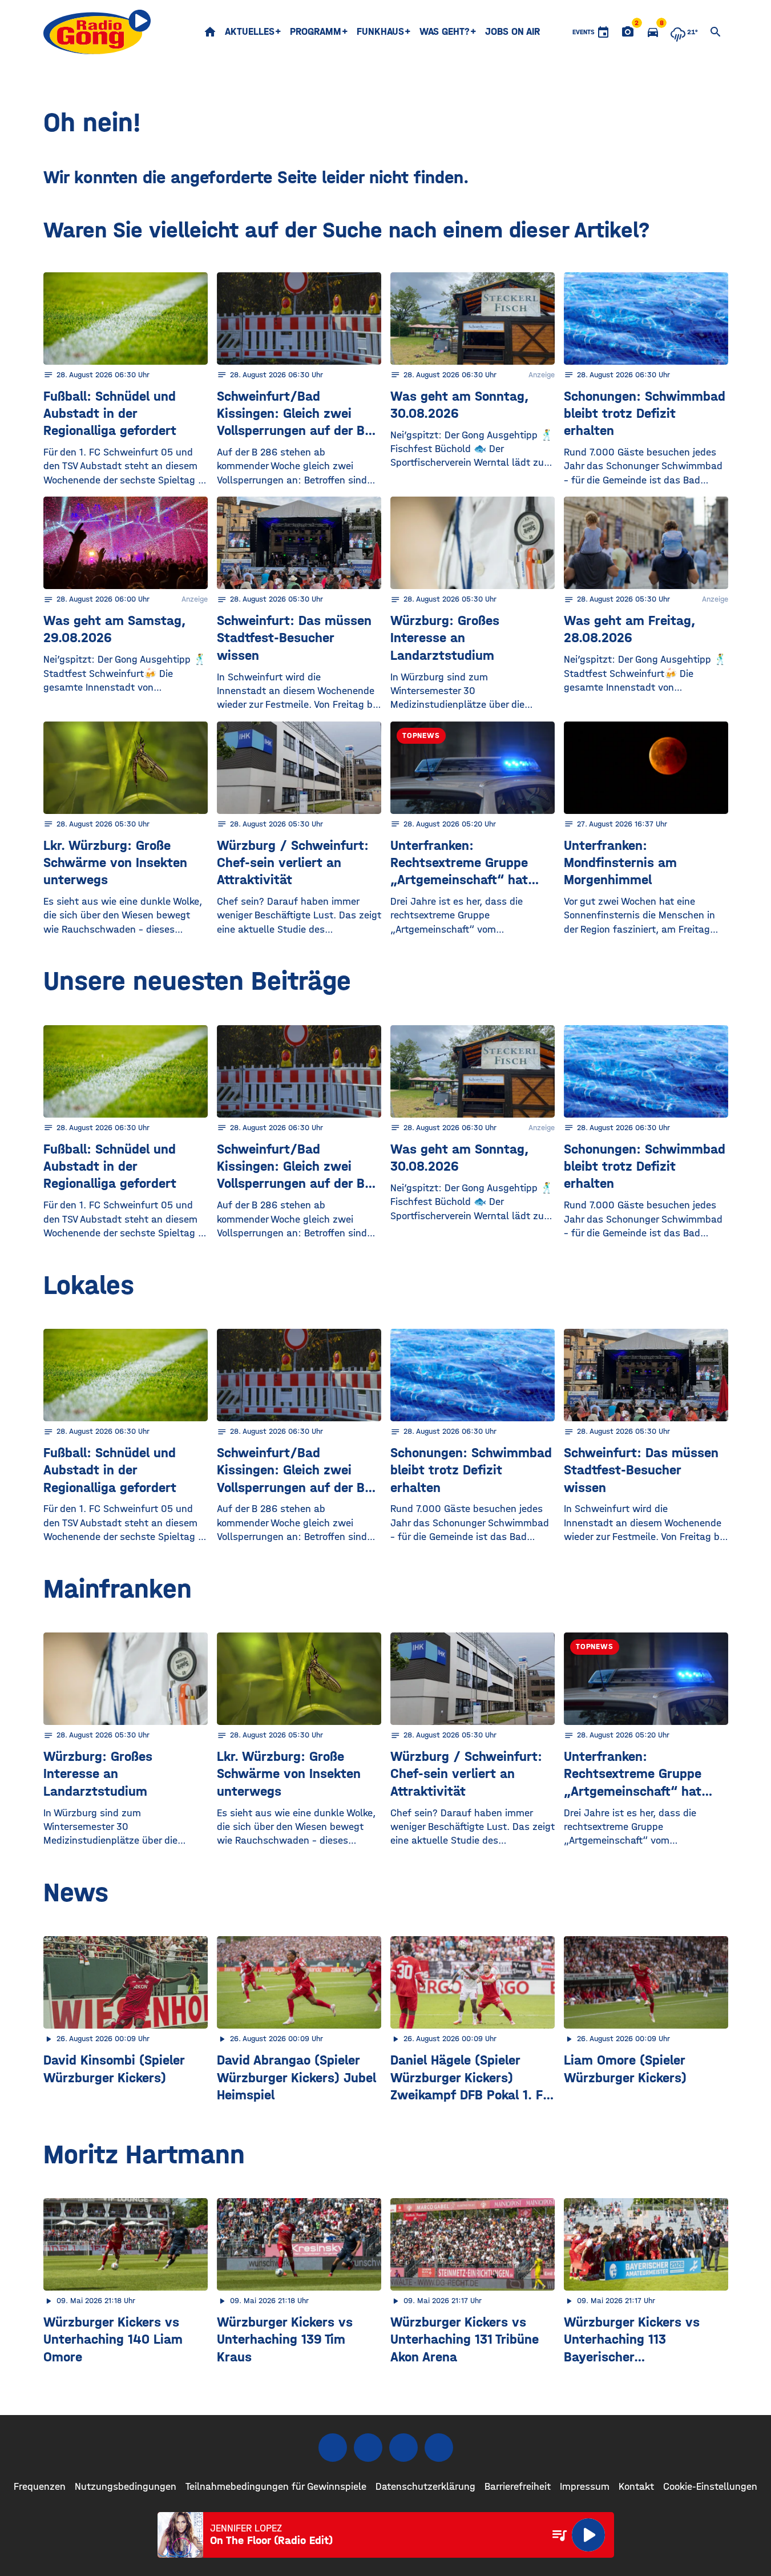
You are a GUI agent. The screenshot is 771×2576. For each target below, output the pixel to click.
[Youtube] (403, 2448)
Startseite (210, 32)
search (716, 32)
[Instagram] (368, 2448)
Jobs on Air (512, 32)
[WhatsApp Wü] (439, 2448)
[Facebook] (333, 2448)
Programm (316, 32)
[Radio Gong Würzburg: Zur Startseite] (97, 32)
